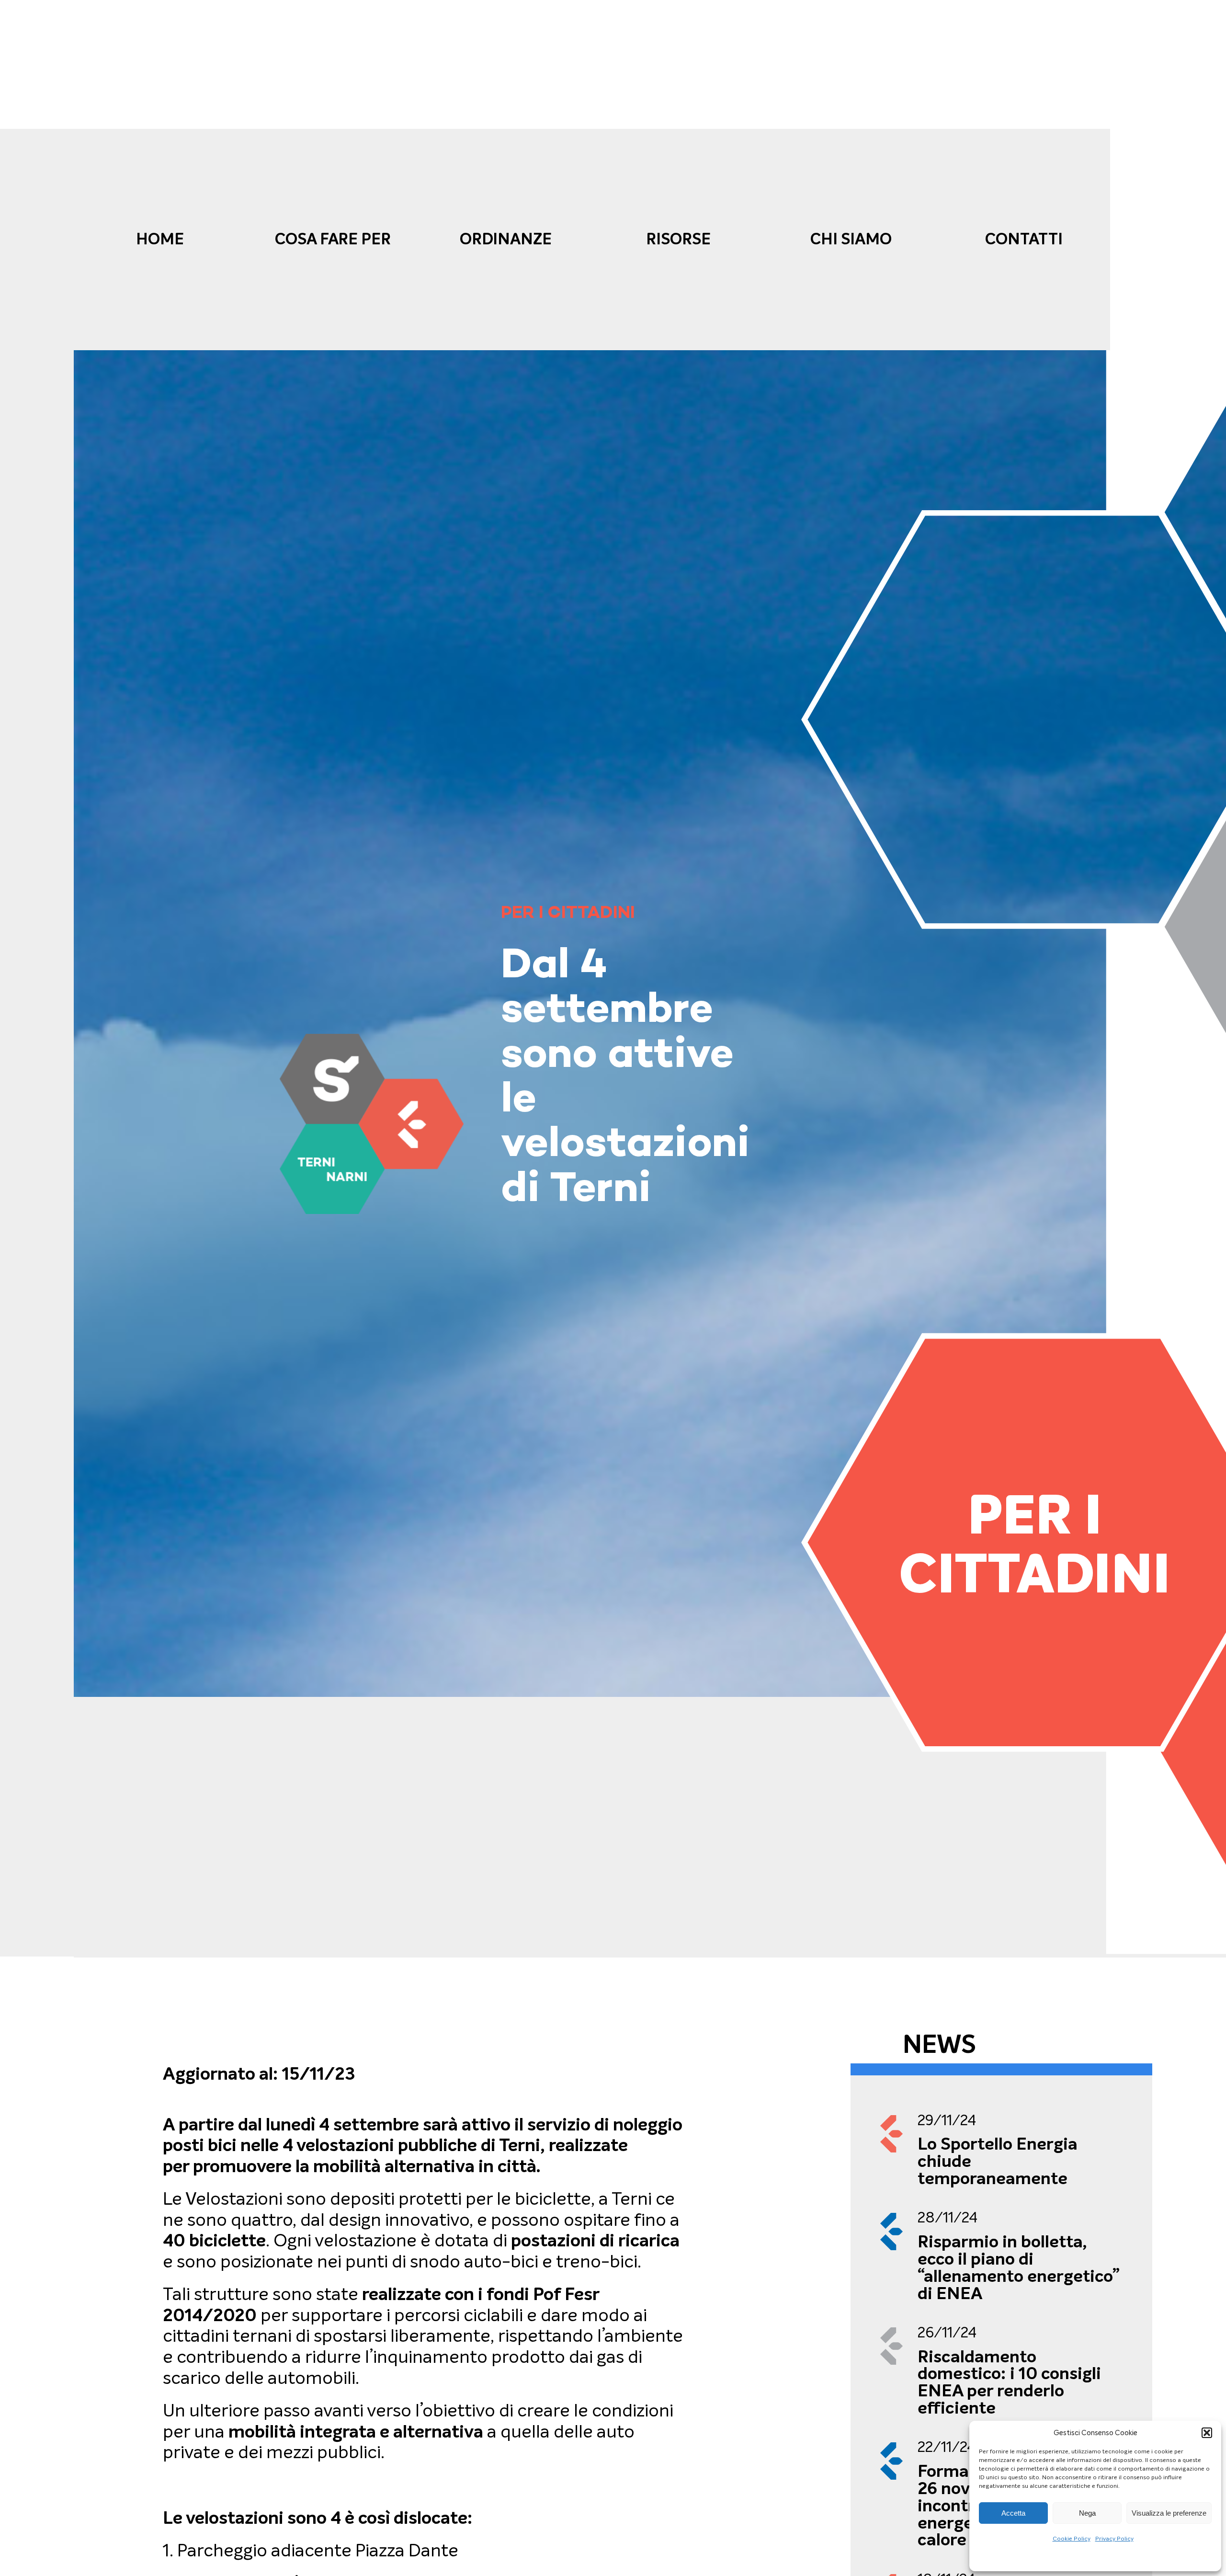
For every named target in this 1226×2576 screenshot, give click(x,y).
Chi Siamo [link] (851, 239)
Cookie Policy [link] (1072, 2539)
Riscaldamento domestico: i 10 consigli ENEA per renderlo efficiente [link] (1009, 2382)
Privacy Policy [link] (1114, 2539)
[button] (1207, 2433)
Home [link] (160, 239)
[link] (372, 1124)
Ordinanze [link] (506, 239)
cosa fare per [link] (333, 239)
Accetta (1013, 2513)
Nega (1087, 2513)
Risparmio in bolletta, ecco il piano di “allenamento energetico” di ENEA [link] (1019, 2267)
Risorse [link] (678, 239)
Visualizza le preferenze (1169, 2513)
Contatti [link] (1024, 239)
